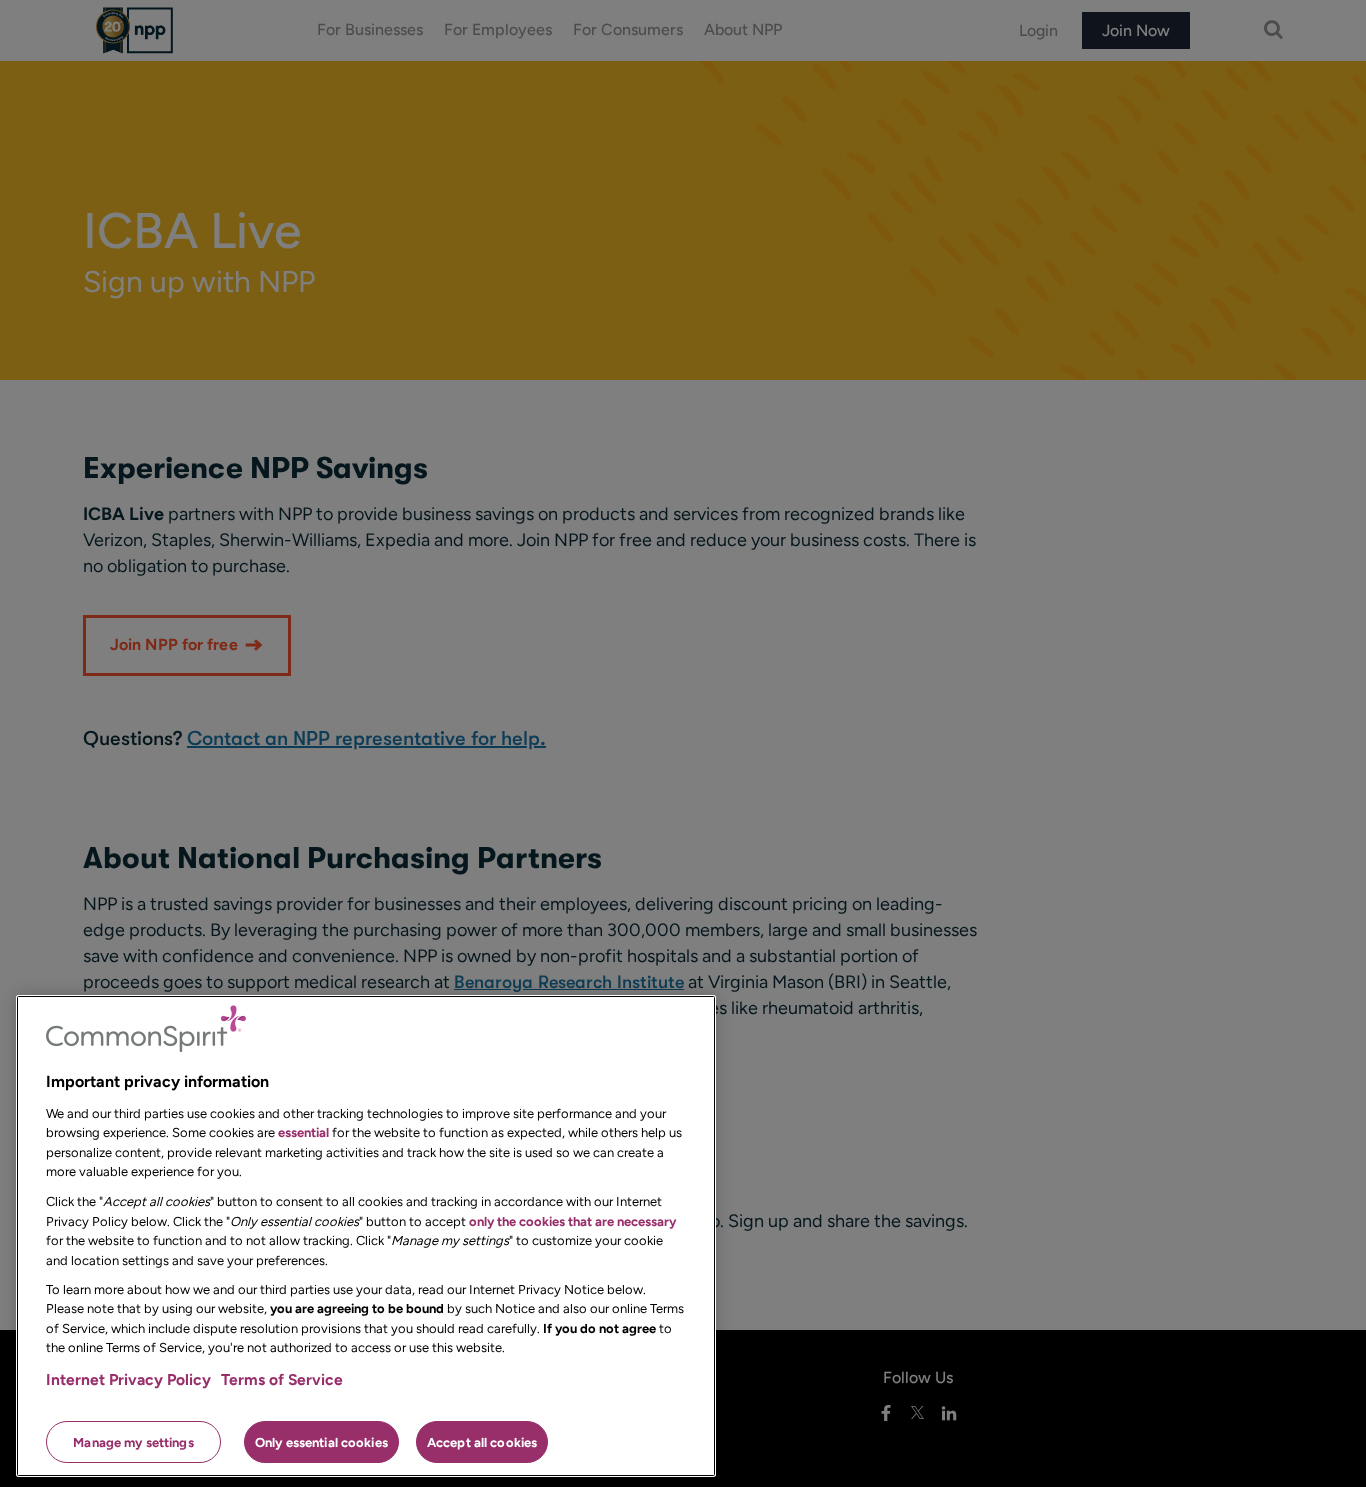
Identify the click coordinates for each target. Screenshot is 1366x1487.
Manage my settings (133, 1441)
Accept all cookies (482, 1441)
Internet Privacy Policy (128, 1379)
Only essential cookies (321, 1441)
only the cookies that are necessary (572, 1220)
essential (303, 1132)
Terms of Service (282, 1379)
